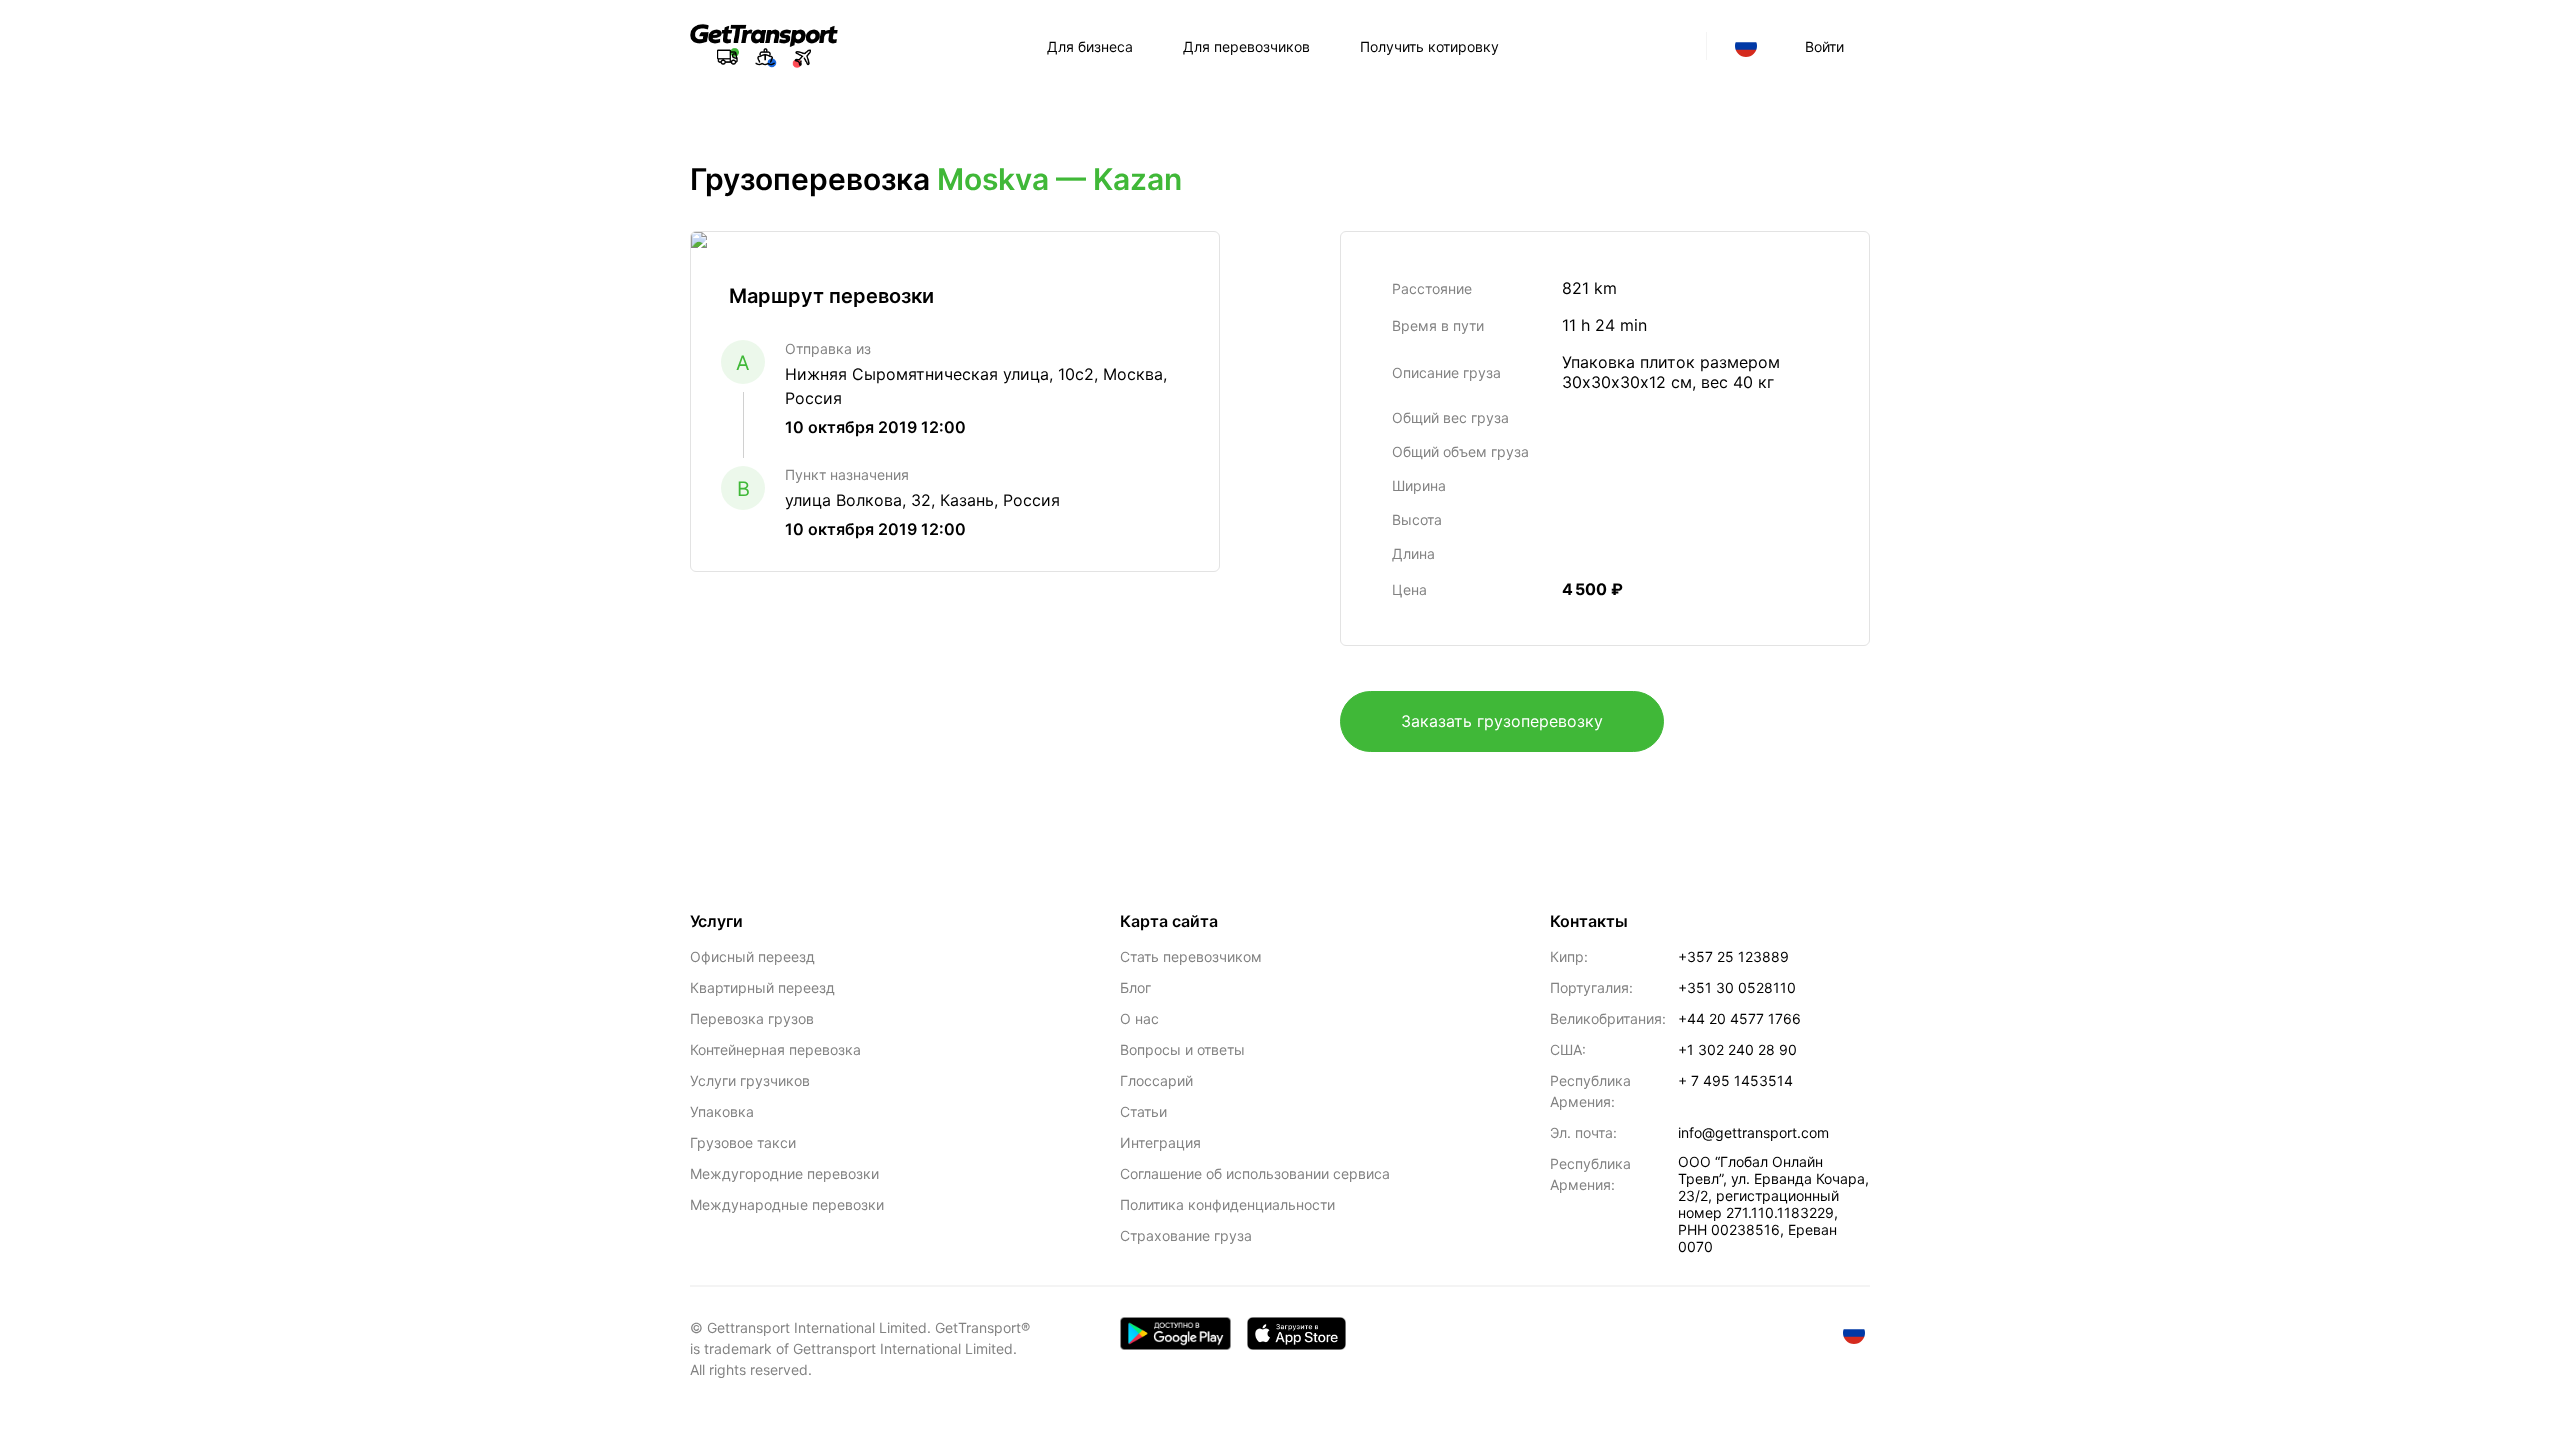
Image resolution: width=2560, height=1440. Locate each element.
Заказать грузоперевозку (1502, 721)
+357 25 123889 (1733, 956)
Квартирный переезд (762, 987)
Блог (1135, 987)
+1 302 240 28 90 (1737, 1049)
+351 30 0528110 (1737, 987)
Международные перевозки (787, 1204)
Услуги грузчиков (750, 1080)
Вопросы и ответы (1182, 1049)
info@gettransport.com (1753, 1132)
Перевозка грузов (752, 1018)
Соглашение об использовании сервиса (1255, 1173)
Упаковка (722, 1111)
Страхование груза (1186, 1235)
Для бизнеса (1090, 46)
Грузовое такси (743, 1142)
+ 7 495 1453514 (1735, 1080)
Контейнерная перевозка (775, 1049)
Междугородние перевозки (784, 1173)
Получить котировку (1429, 46)
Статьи (1143, 1111)
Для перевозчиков (1246, 46)
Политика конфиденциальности (1227, 1204)
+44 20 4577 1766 (1739, 1018)
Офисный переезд (752, 956)
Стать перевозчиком (1191, 956)
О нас (1139, 1018)
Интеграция (1160, 1142)
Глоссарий (1156, 1080)
